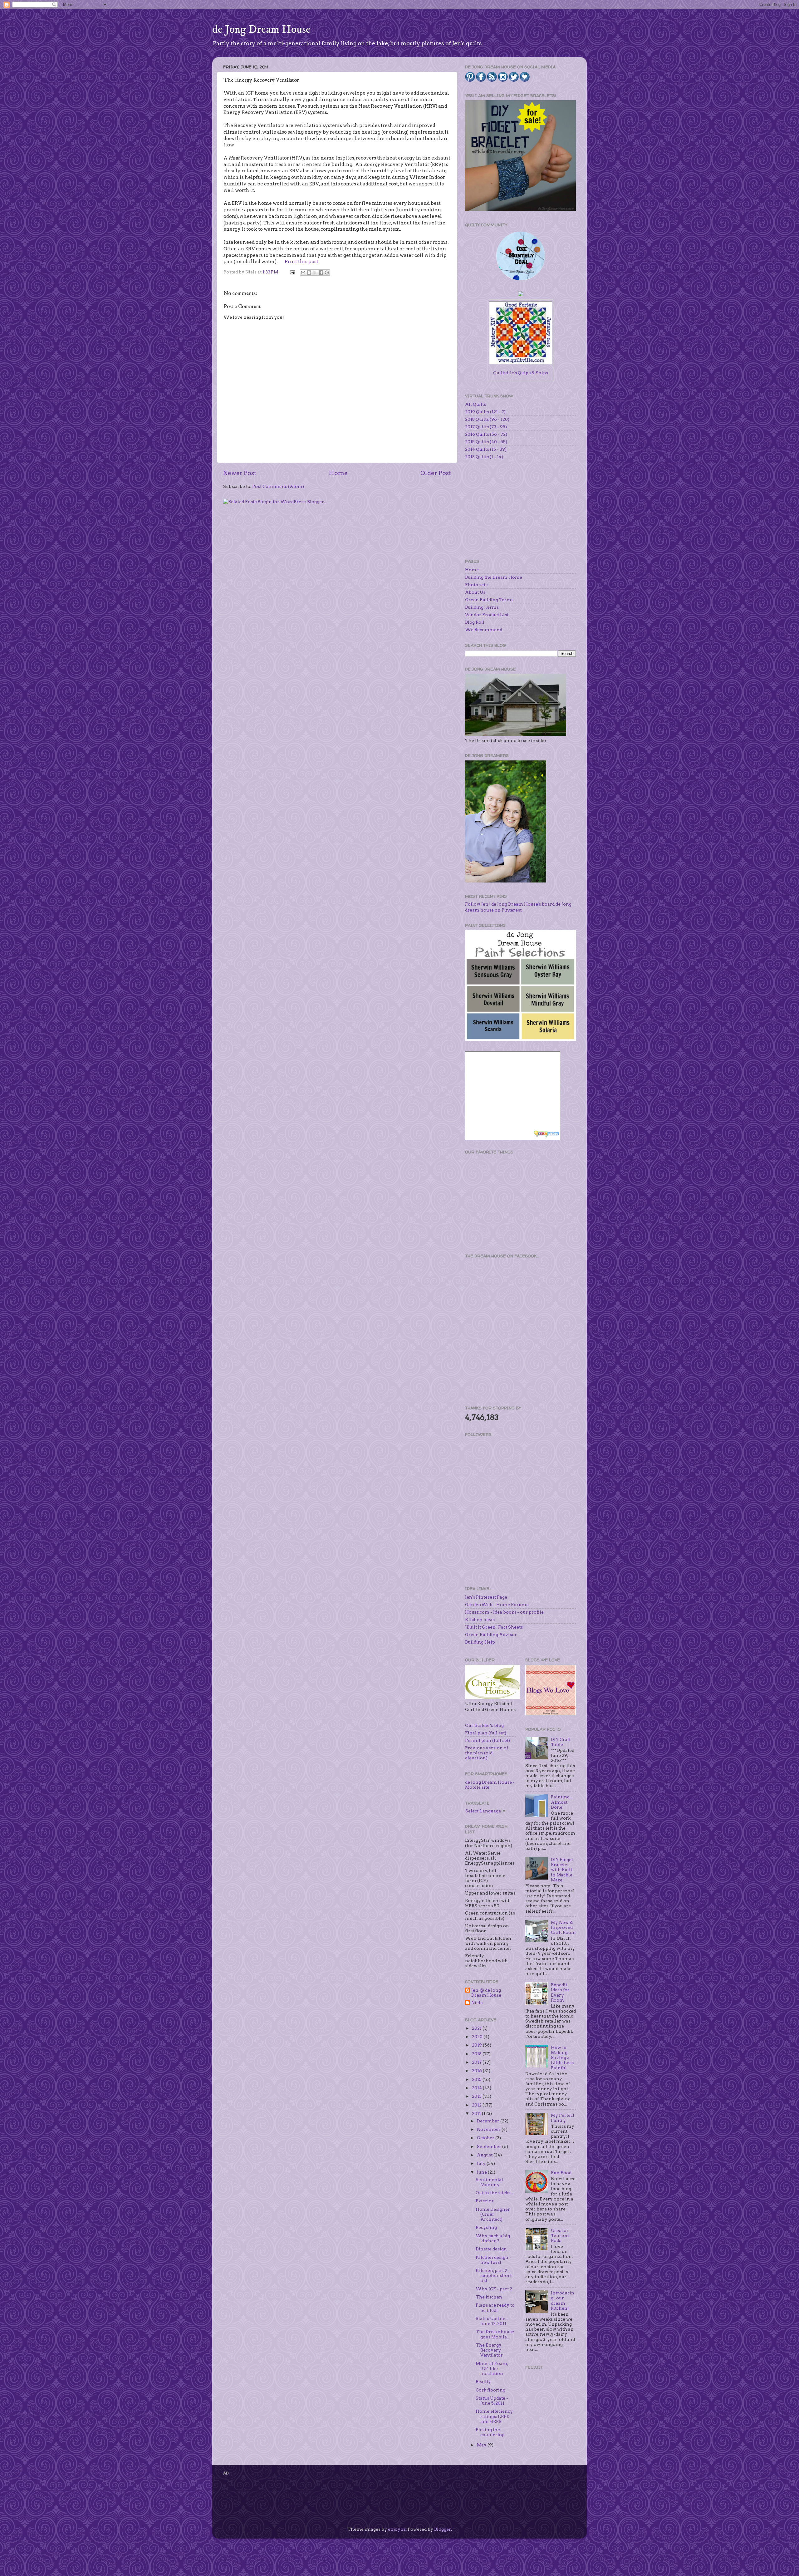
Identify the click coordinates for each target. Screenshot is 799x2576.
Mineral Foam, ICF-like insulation (492, 2368)
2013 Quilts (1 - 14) (484, 457)
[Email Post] (292, 272)
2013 (477, 2096)
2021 (477, 2028)
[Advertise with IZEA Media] (547, 1135)
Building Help (480, 1642)
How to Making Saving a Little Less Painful (562, 2058)
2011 (477, 2113)
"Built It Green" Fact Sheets (494, 1627)
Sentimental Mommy (489, 2182)
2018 (477, 2054)
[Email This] (303, 273)
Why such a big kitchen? (493, 2238)
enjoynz (397, 2529)
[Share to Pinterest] (327, 273)
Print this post (301, 262)
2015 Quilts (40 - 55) (486, 442)
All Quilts (475, 404)
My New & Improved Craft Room (563, 1927)
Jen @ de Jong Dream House (486, 1993)
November (489, 2129)
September (490, 2146)
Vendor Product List (487, 615)
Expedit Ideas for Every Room (560, 1992)
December (489, 2121)
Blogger (443, 2529)
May (482, 2445)
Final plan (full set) (486, 1733)
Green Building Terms (489, 600)
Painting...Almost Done (562, 1802)
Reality (483, 2382)
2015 (477, 2079)
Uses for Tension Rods (560, 2235)
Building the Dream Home (494, 577)
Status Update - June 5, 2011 (492, 2401)
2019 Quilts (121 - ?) (485, 412)
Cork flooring (490, 2390)
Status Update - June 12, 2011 (492, 2321)
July (482, 2163)
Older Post (436, 473)
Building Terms (482, 607)
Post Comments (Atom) (278, 486)
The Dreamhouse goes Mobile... (495, 2334)
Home (338, 473)
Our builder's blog (484, 1725)
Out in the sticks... (494, 2193)
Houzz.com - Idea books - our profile (504, 1612)
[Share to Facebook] (321, 273)
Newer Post (240, 473)
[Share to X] (315, 273)
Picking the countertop (490, 2432)
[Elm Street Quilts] (521, 280)
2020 (478, 2037)
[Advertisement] (512, 1203)
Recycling (486, 2227)
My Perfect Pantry (563, 2118)
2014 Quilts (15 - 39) (486, 449)
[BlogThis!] (309, 273)
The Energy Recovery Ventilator (489, 2350)
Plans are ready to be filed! (495, 2308)
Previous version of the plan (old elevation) (487, 1753)
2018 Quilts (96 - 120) (487, 419)
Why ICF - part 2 (494, 2289)
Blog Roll (475, 622)
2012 (477, 2105)
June (482, 2172)
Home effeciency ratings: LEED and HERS (494, 2416)
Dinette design (491, 2249)
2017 (477, 2062)
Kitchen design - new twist (493, 2260)
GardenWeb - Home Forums (497, 1605)
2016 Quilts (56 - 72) (486, 434)
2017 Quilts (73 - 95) (486, 427)
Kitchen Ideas (480, 1620)
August (485, 2155)
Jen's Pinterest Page (486, 1597)
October (486, 2138)
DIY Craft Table (561, 1742)
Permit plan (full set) (488, 1740)
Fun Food (561, 2173)
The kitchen (489, 2297)
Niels (477, 2003)
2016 (477, 2071)
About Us (475, 592)
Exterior (485, 2201)
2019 (477, 2045)
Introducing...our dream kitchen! (563, 2301)
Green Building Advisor (491, 1635)
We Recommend (484, 630)
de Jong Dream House (261, 29)
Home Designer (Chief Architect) (493, 2214)
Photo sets (476, 585)
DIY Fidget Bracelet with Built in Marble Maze (562, 1870)
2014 (477, 2088)
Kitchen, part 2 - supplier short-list (495, 2275)
